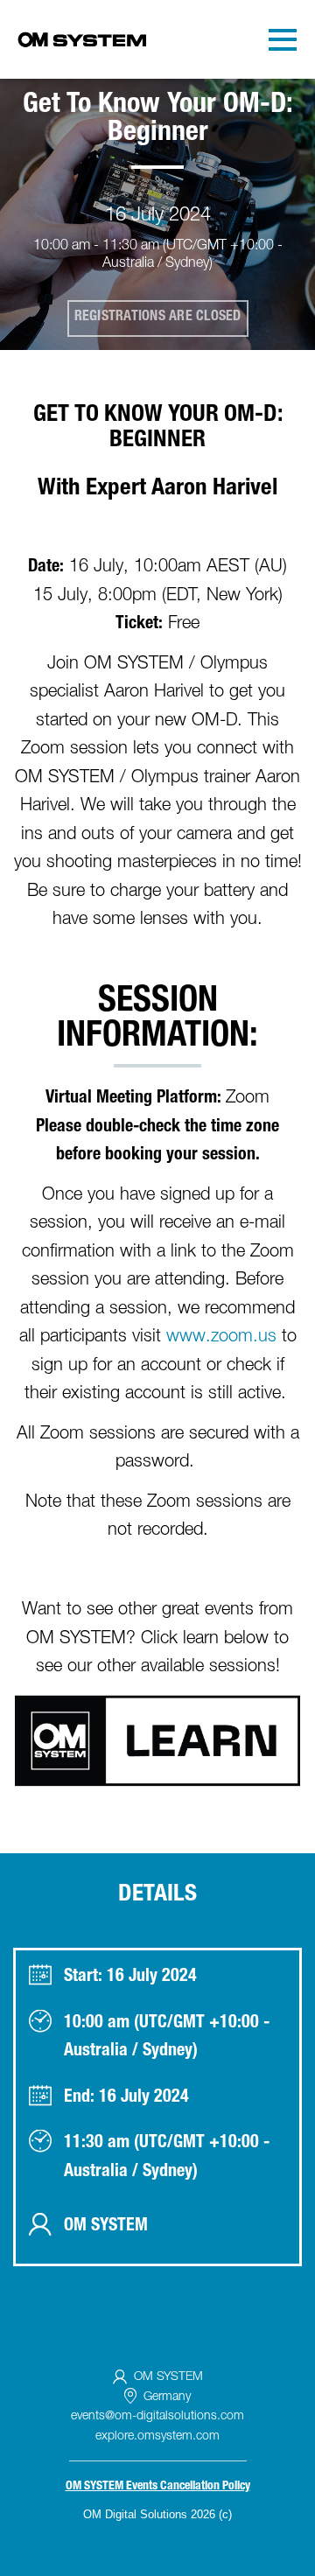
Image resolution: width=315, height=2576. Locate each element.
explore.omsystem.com (157, 2437)
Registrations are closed (158, 318)
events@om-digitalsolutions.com (157, 2417)
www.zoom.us (221, 1338)
